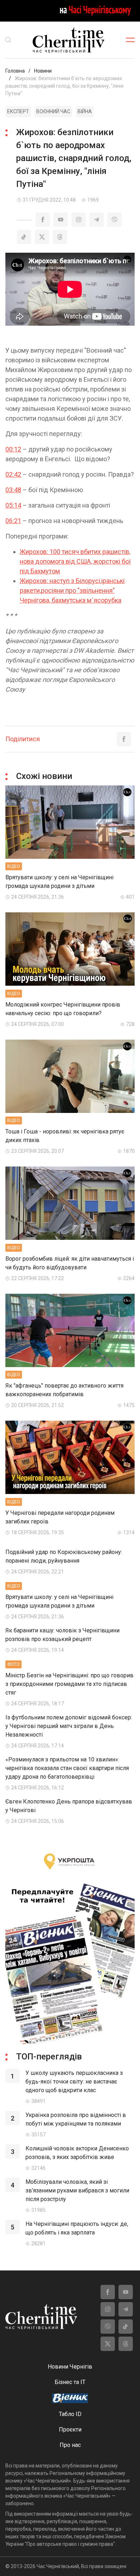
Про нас (70, 2445)
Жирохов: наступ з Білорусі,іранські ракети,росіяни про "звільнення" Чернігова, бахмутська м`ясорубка (72, 590)
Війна (85, 111)
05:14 (13, 505)
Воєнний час (53, 111)
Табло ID (70, 2414)
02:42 (13, 474)
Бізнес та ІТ (70, 2382)
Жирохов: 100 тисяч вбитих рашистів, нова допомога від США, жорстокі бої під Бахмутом (75, 561)
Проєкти (70, 2430)
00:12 (13, 449)
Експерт (18, 111)
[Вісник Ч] (70, 2399)
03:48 (13, 490)
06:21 (13, 521)
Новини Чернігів (70, 2367)
